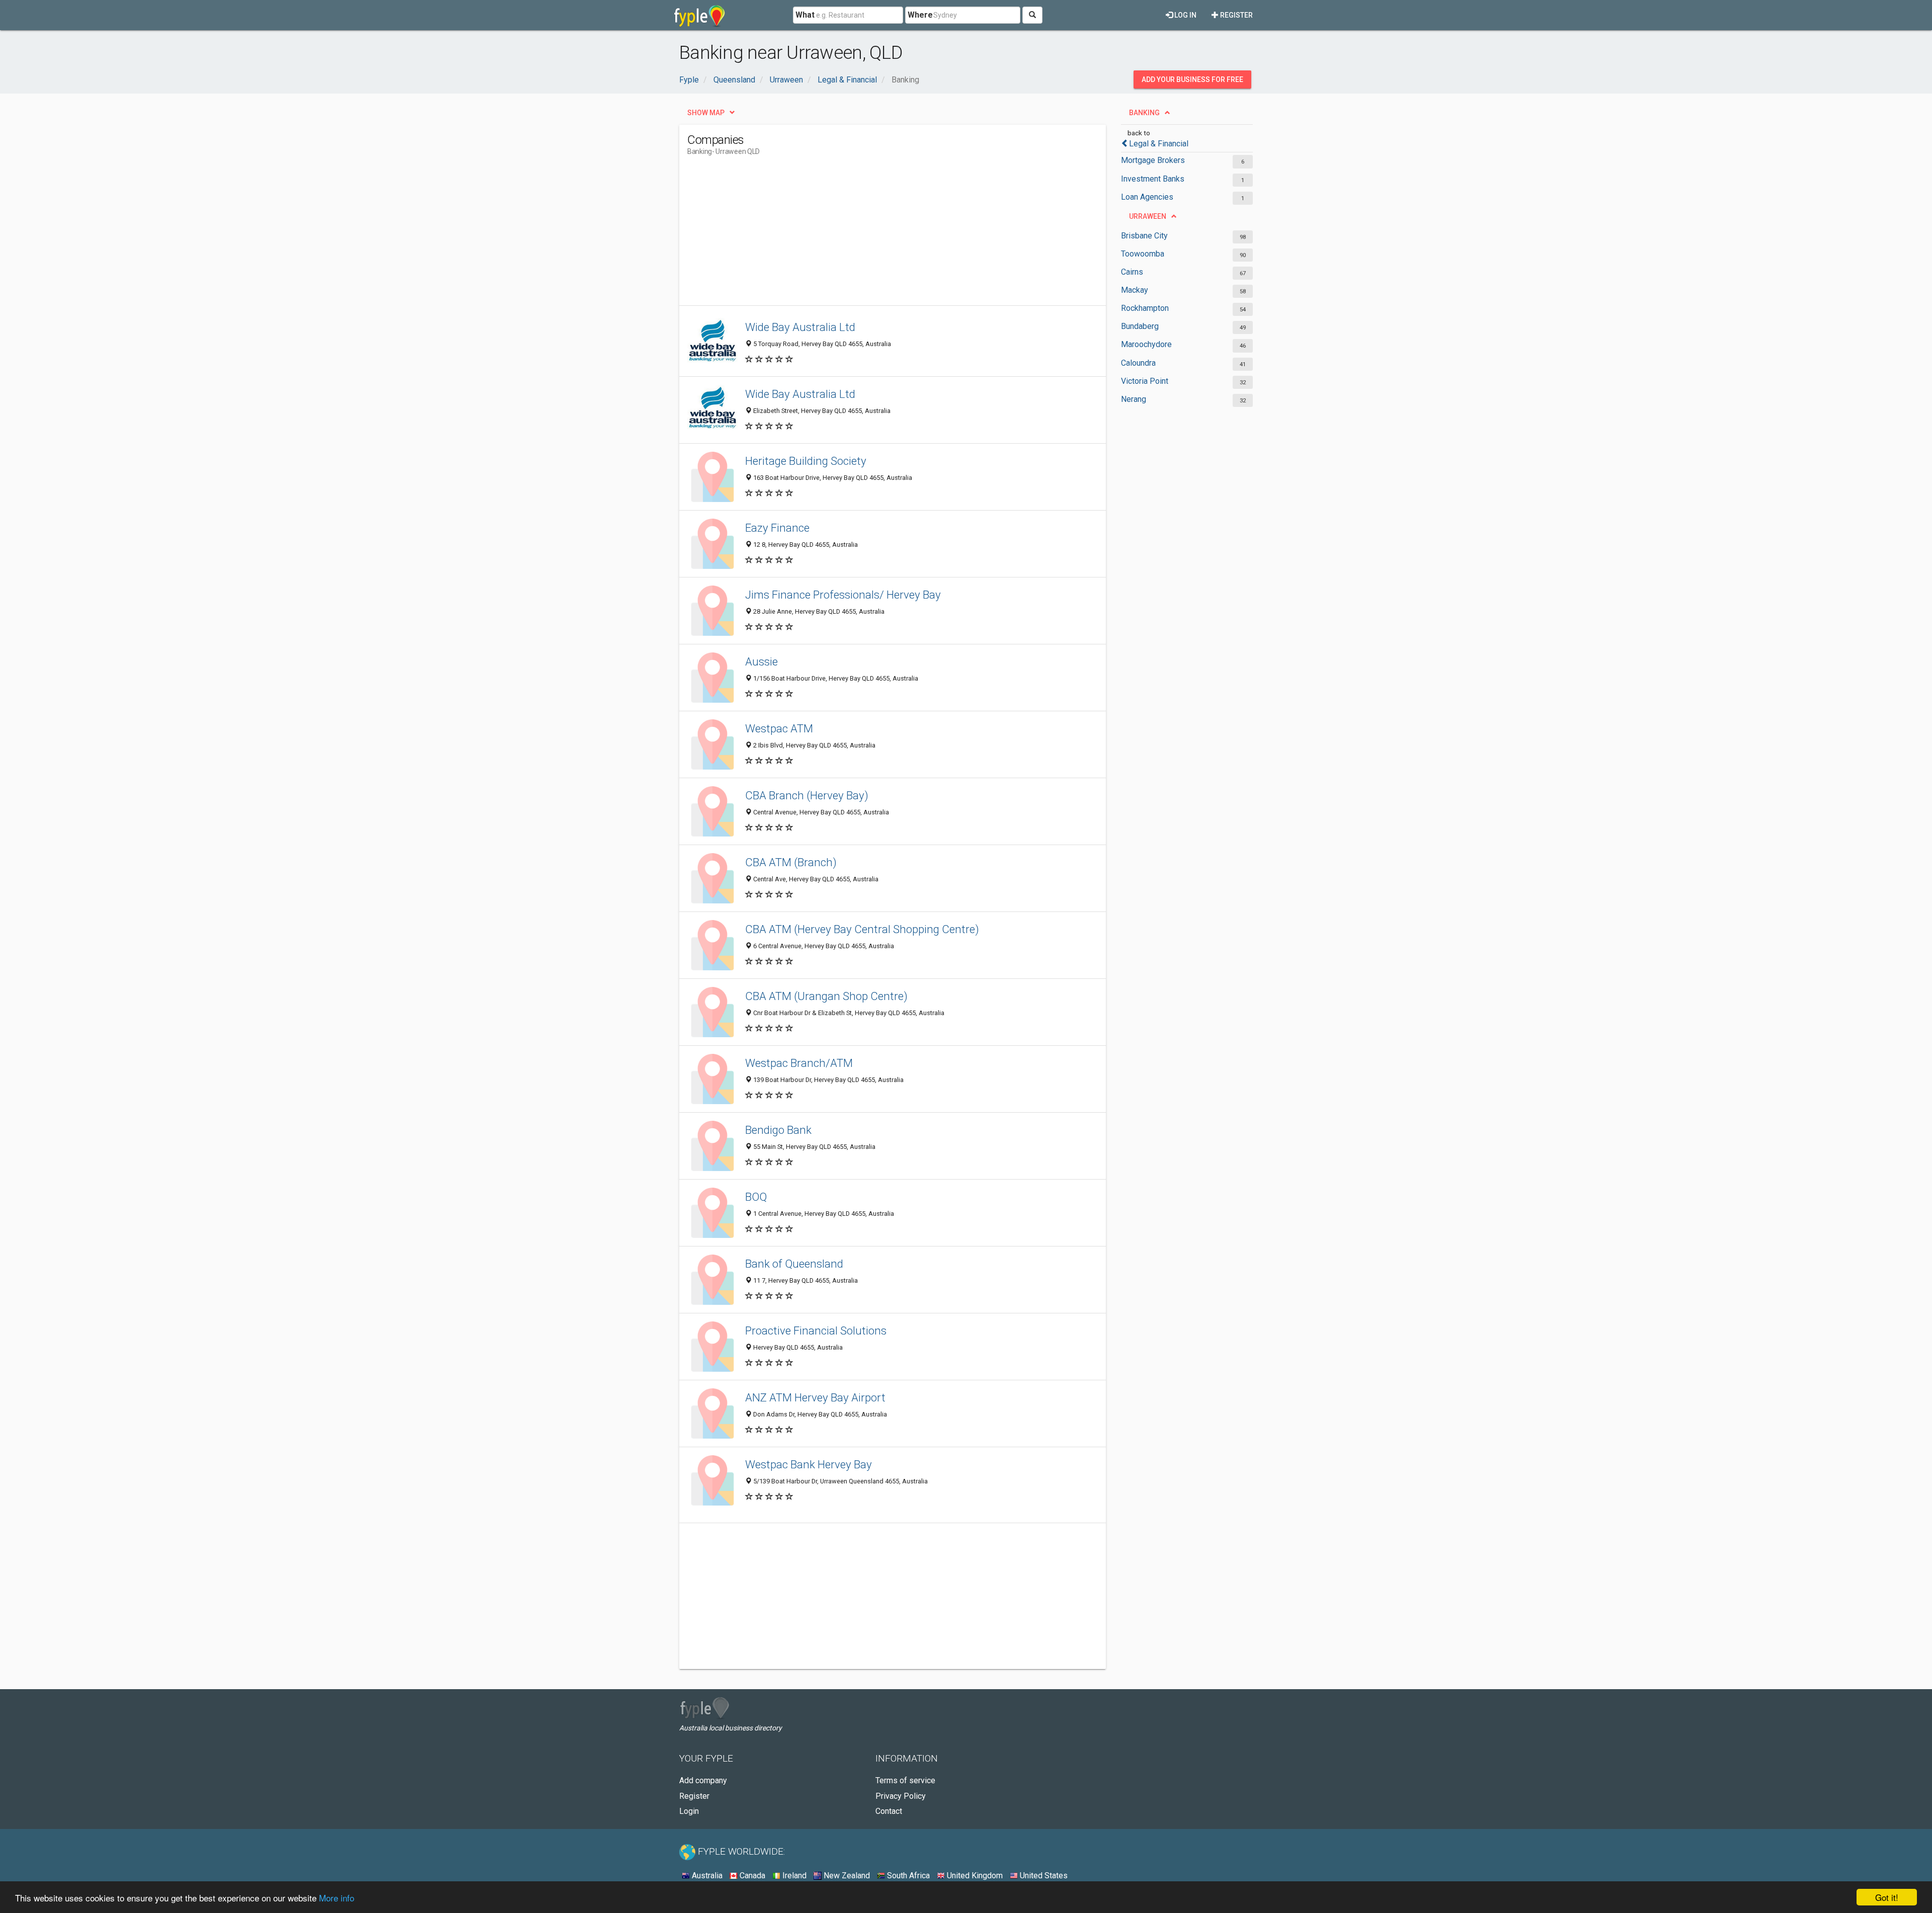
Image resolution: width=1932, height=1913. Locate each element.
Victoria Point (1145, 381)
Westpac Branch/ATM (799, 1063)
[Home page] (700, 15)
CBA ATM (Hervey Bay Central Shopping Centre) (862, 929)
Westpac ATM (779, 728)
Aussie (761, 661)
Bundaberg (1140, 326)
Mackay (1135, 290)
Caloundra (1138, 363)
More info (337, 1898)
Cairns (1132, 272)
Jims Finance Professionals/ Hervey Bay (843, 595)
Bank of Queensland (794, 1264)
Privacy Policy (901, 1796)
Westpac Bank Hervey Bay (809, 1464)
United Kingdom (974, 1876)
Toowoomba (1143, 254)
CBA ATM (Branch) (791, 862)
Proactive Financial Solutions (816, 1330)
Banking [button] (1144, 113)
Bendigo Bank (778, 1130)
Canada (751, 1876)
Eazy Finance (777, 528)
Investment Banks (1153, 179)
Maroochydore (1146, 344)
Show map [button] (706, 113)
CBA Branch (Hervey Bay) (807, 795)
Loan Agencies (1147, 197)
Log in (1185, 15)
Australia (706, 1876)
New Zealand (846, 1876)
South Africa (907, 1876)
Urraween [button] (1148, 216)
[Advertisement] (870, 235)
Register (1236, 15)
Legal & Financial (1159, 144)
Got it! (1887, 1897)
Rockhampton (1145, 308)
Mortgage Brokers (1153, 160)
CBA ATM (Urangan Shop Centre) (826, 996)
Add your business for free (1192, 79)
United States (1043, 1876)
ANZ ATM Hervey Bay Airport (815, 1397)
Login (689, 1811)
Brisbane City (1144, 236)
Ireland (793, 1876)
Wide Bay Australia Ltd (800, 327)
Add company (703, 1780)
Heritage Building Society (806, 461)
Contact (889, 1811)
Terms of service (905, 1780)
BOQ (756, 1197)
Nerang (1134, 399)
